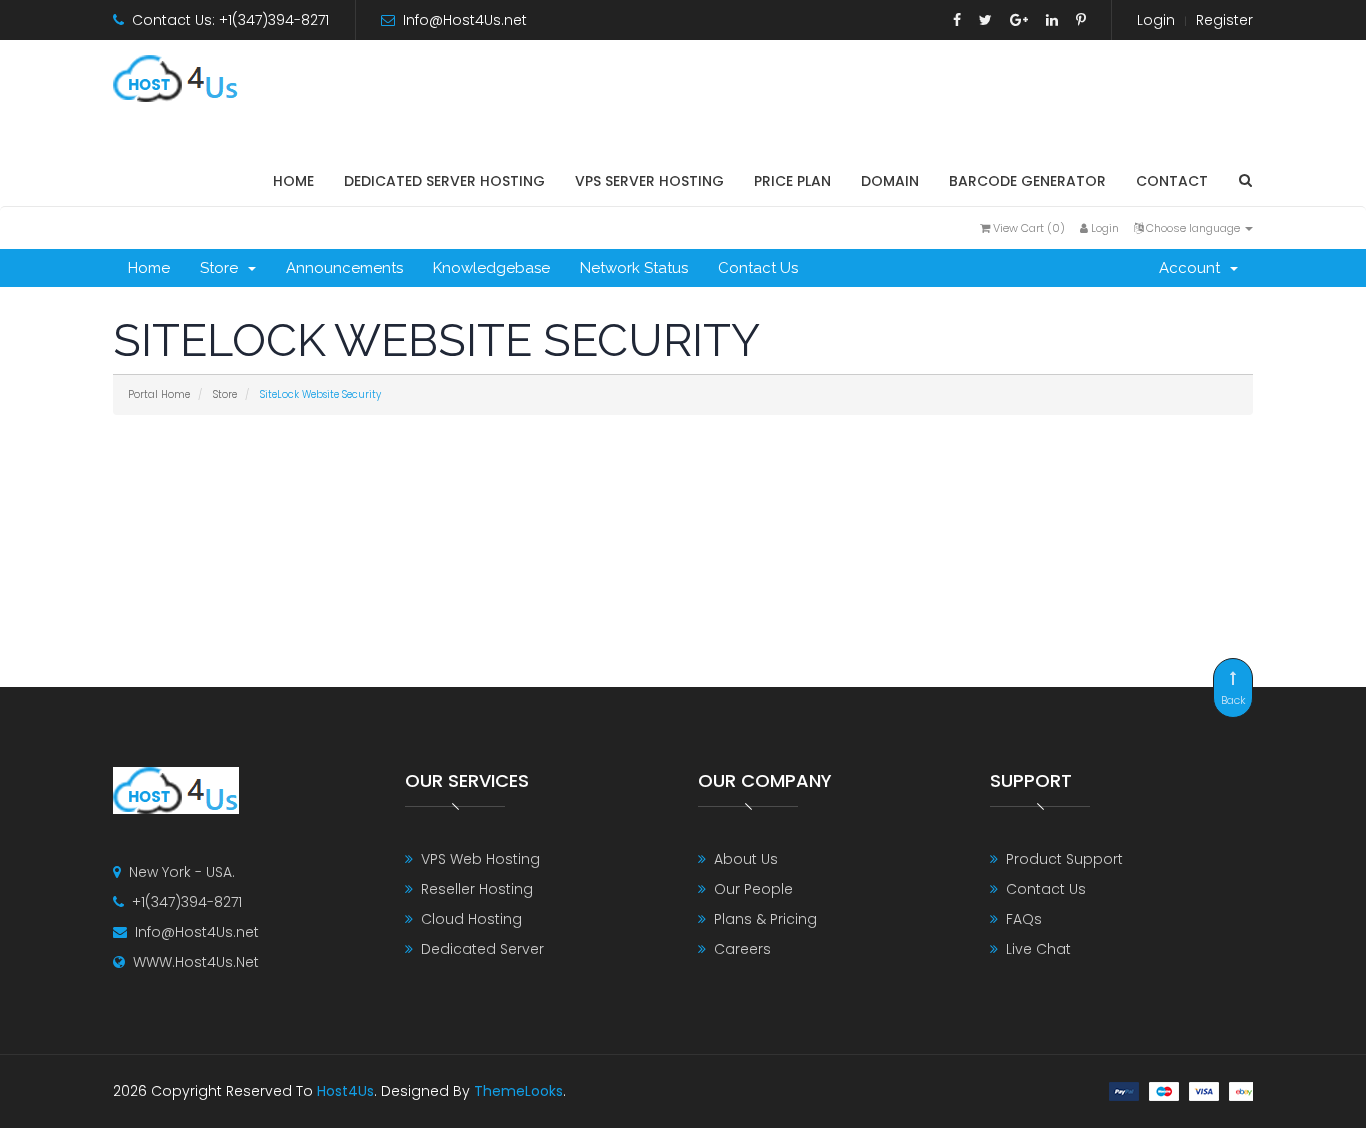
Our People (753, 889)
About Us (746, 859)
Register (1224, 20)
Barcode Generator (1027, 181)
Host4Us (345, 1091)
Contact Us (758, 268)
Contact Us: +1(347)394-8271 (230, 20)
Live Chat (1038, 949)
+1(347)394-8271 (187, 902)
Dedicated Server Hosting (444, 181)
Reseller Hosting (477, 889)
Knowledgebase (491, 268)
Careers (742, 949)
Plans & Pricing (765, 919)
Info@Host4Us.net (465, 20)
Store (223, 268)
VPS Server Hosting (649, 181)
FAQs (1024, 919)
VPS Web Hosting (480, 859)
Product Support (1064, 859)
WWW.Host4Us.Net (196, 962)
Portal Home (159, 394)
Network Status (634, 268)
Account (1193, 268)
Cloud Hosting (471, 919)
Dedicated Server (482, 949)
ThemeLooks (518, 1091)
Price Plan (792, 181)
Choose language (1193, 228)
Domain (890, 181)
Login (1156, 20)
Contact (1172, 181)
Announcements (344, 268)
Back (1233, 700)
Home (293, 181)
